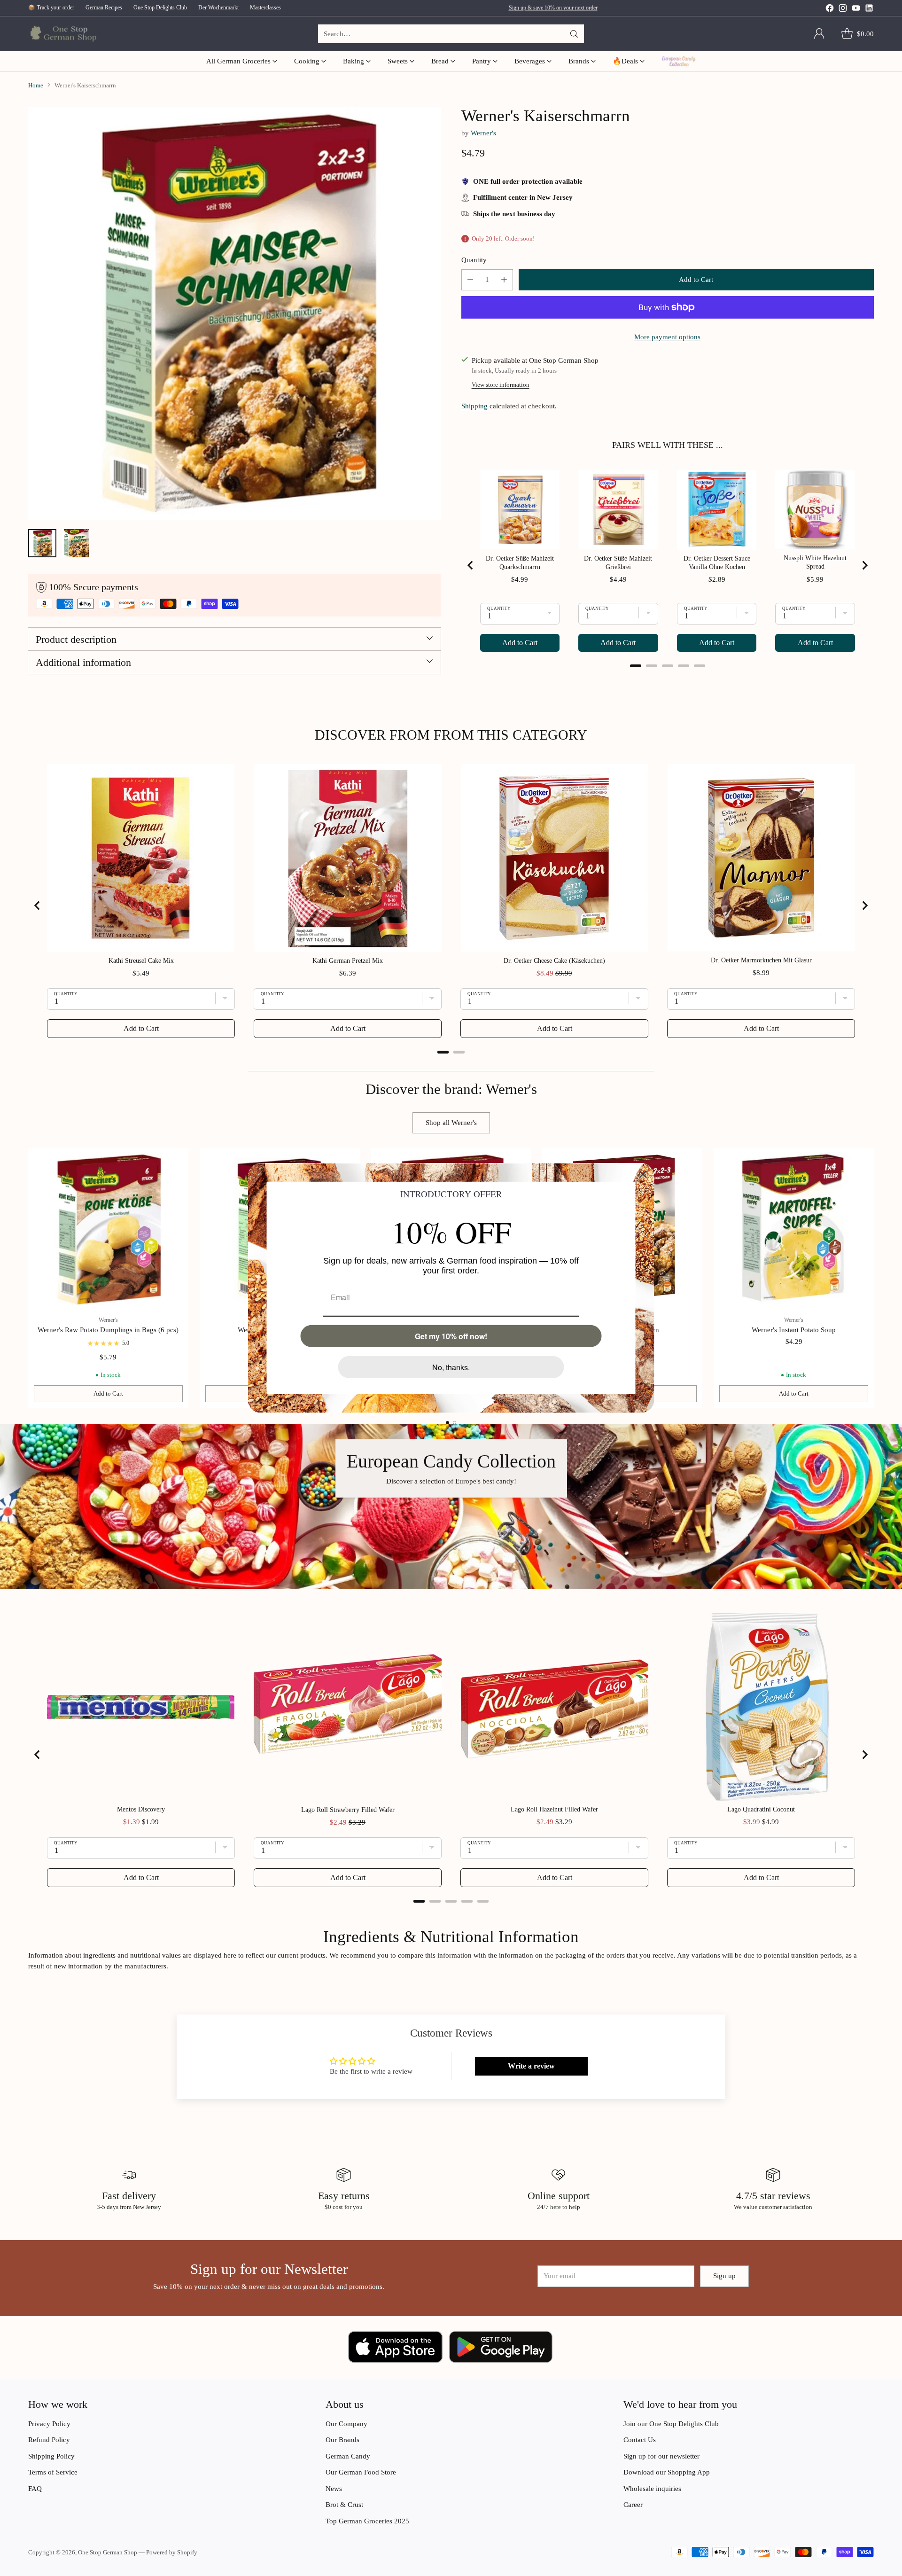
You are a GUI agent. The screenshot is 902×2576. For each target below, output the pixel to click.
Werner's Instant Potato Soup (794, 1330)
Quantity (474, 260)
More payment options (667, 337)
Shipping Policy (51, 2456)
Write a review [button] (531, 2066)
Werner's (483, 133)
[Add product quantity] (504, 280)
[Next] (874, 1278)
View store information (501, 385)
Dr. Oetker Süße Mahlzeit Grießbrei (618, 563)
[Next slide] (864, 565)
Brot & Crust (344, 2505)
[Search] (574, 34)
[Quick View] (176, 1161)
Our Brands (342, 2440)
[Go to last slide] (471, 565)
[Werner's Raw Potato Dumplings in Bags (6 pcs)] (108, 1229)
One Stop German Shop (108, 2552)
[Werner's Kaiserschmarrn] (234, 313)
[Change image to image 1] (42, 543)
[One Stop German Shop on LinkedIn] (869, 10)
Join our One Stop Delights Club (671, 2424)
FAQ (35, 2489)
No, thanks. (451, 1367)
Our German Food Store (361, 2472)
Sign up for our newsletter (661, 2456)
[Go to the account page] (819, 34)
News (334, 2489)
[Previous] (28, 1278)
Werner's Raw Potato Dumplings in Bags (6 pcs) (108, 1330)
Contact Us (640, 2440)
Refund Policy (49, 2440)
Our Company (346, 2424)
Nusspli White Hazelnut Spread (815, 562)
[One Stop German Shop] (62, 34)
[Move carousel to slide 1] (447, 1423)
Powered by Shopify (172, 2552)
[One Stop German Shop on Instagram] (843, 10)
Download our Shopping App (667, 2472)
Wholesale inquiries (652, 2489)
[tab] (636, 666)
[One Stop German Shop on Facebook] (830, 10)
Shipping (474, 406)
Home (36, 85)
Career (633, 2505)
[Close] (643, 1174)
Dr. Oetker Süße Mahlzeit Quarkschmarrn (520, 563)
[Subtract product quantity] (470, 280)
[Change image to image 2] (76, 543)
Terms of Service (53, 2472)
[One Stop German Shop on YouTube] (856, 10)
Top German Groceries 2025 (367, 2521)
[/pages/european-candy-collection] (451, 1507)
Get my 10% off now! (451, 1336)
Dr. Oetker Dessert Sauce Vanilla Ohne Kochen (717, 563)
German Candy (348, 2456)
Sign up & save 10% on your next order (553, 8)
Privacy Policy (49, 2424)
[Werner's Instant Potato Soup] (794, 1229)
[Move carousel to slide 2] (455, 1423)
